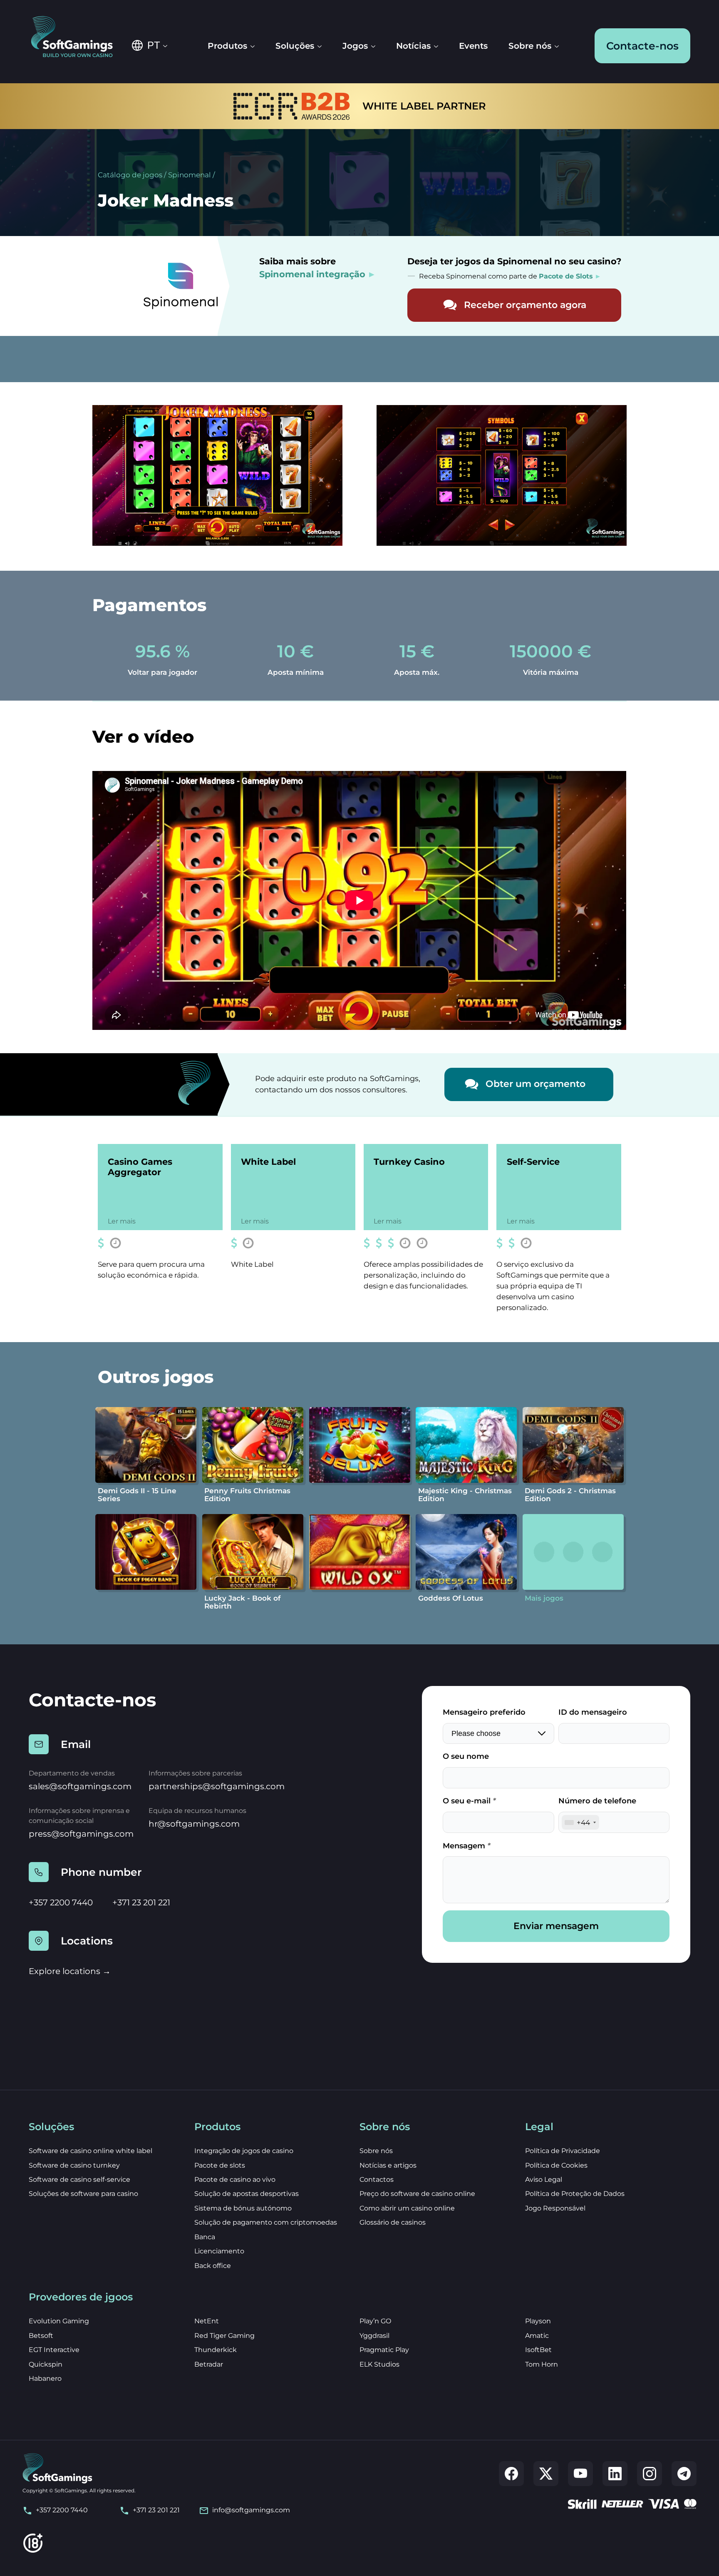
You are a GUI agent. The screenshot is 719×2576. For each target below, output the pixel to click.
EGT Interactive (54, 2350)
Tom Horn (542, 2364)
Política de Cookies (556, 2165)
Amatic (537, 2336)
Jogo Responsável (555, 2208)
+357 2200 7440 (61, 1902)
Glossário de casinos (393, 2222)
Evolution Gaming (59, 2321)
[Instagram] (650, 2474)
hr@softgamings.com (194, 1824)
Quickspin (46, 2364)
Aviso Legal (544, 2179)
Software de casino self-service (79, 2179)
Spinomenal (190, 175)
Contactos (377, 2179)
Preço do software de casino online (417, 2194)
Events (473, 46)
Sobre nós (530, 46)
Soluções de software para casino (83, 2194)
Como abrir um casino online (407, 2208)
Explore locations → (70, 1971)
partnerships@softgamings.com (217, 1786)
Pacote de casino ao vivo (235, 2179)
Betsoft (41, 2336)
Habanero (45, 2378)
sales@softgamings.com (80, 1786)
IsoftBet (538, 2350)
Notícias (413, 46)
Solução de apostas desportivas (247, 2194)
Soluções (295, 46)
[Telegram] (684, 2474)
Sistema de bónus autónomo (243, 2208)
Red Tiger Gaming (224, 2336)
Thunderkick (216, 2350)
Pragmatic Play (384, 2350)
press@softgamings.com (81, 1834)
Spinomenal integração (312, 274)
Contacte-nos (642, 46)
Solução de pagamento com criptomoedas (266, 2222)
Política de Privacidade (563, 2151)
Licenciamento (219, 2251)
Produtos (227, 46)
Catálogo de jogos (130, 175)
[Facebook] (511, 2474)
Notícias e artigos (388, 2165)
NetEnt (207, 2321)
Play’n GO (375, 2321)
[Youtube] (580, 2474)
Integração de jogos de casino (244, 2151)
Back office (213, 2266)
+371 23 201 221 (141, 1902)
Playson (538, 2321)
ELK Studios (379, 2364)
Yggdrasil (374, 2336)
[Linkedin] (615, 2474)
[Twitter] (546, 2474)
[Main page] (78, 37)
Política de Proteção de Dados (575, 2194)
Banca (205, 2237)
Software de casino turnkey (74, 2165)
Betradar (209, 2364)
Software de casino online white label (90, 2151)
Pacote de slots (220, 2165)
